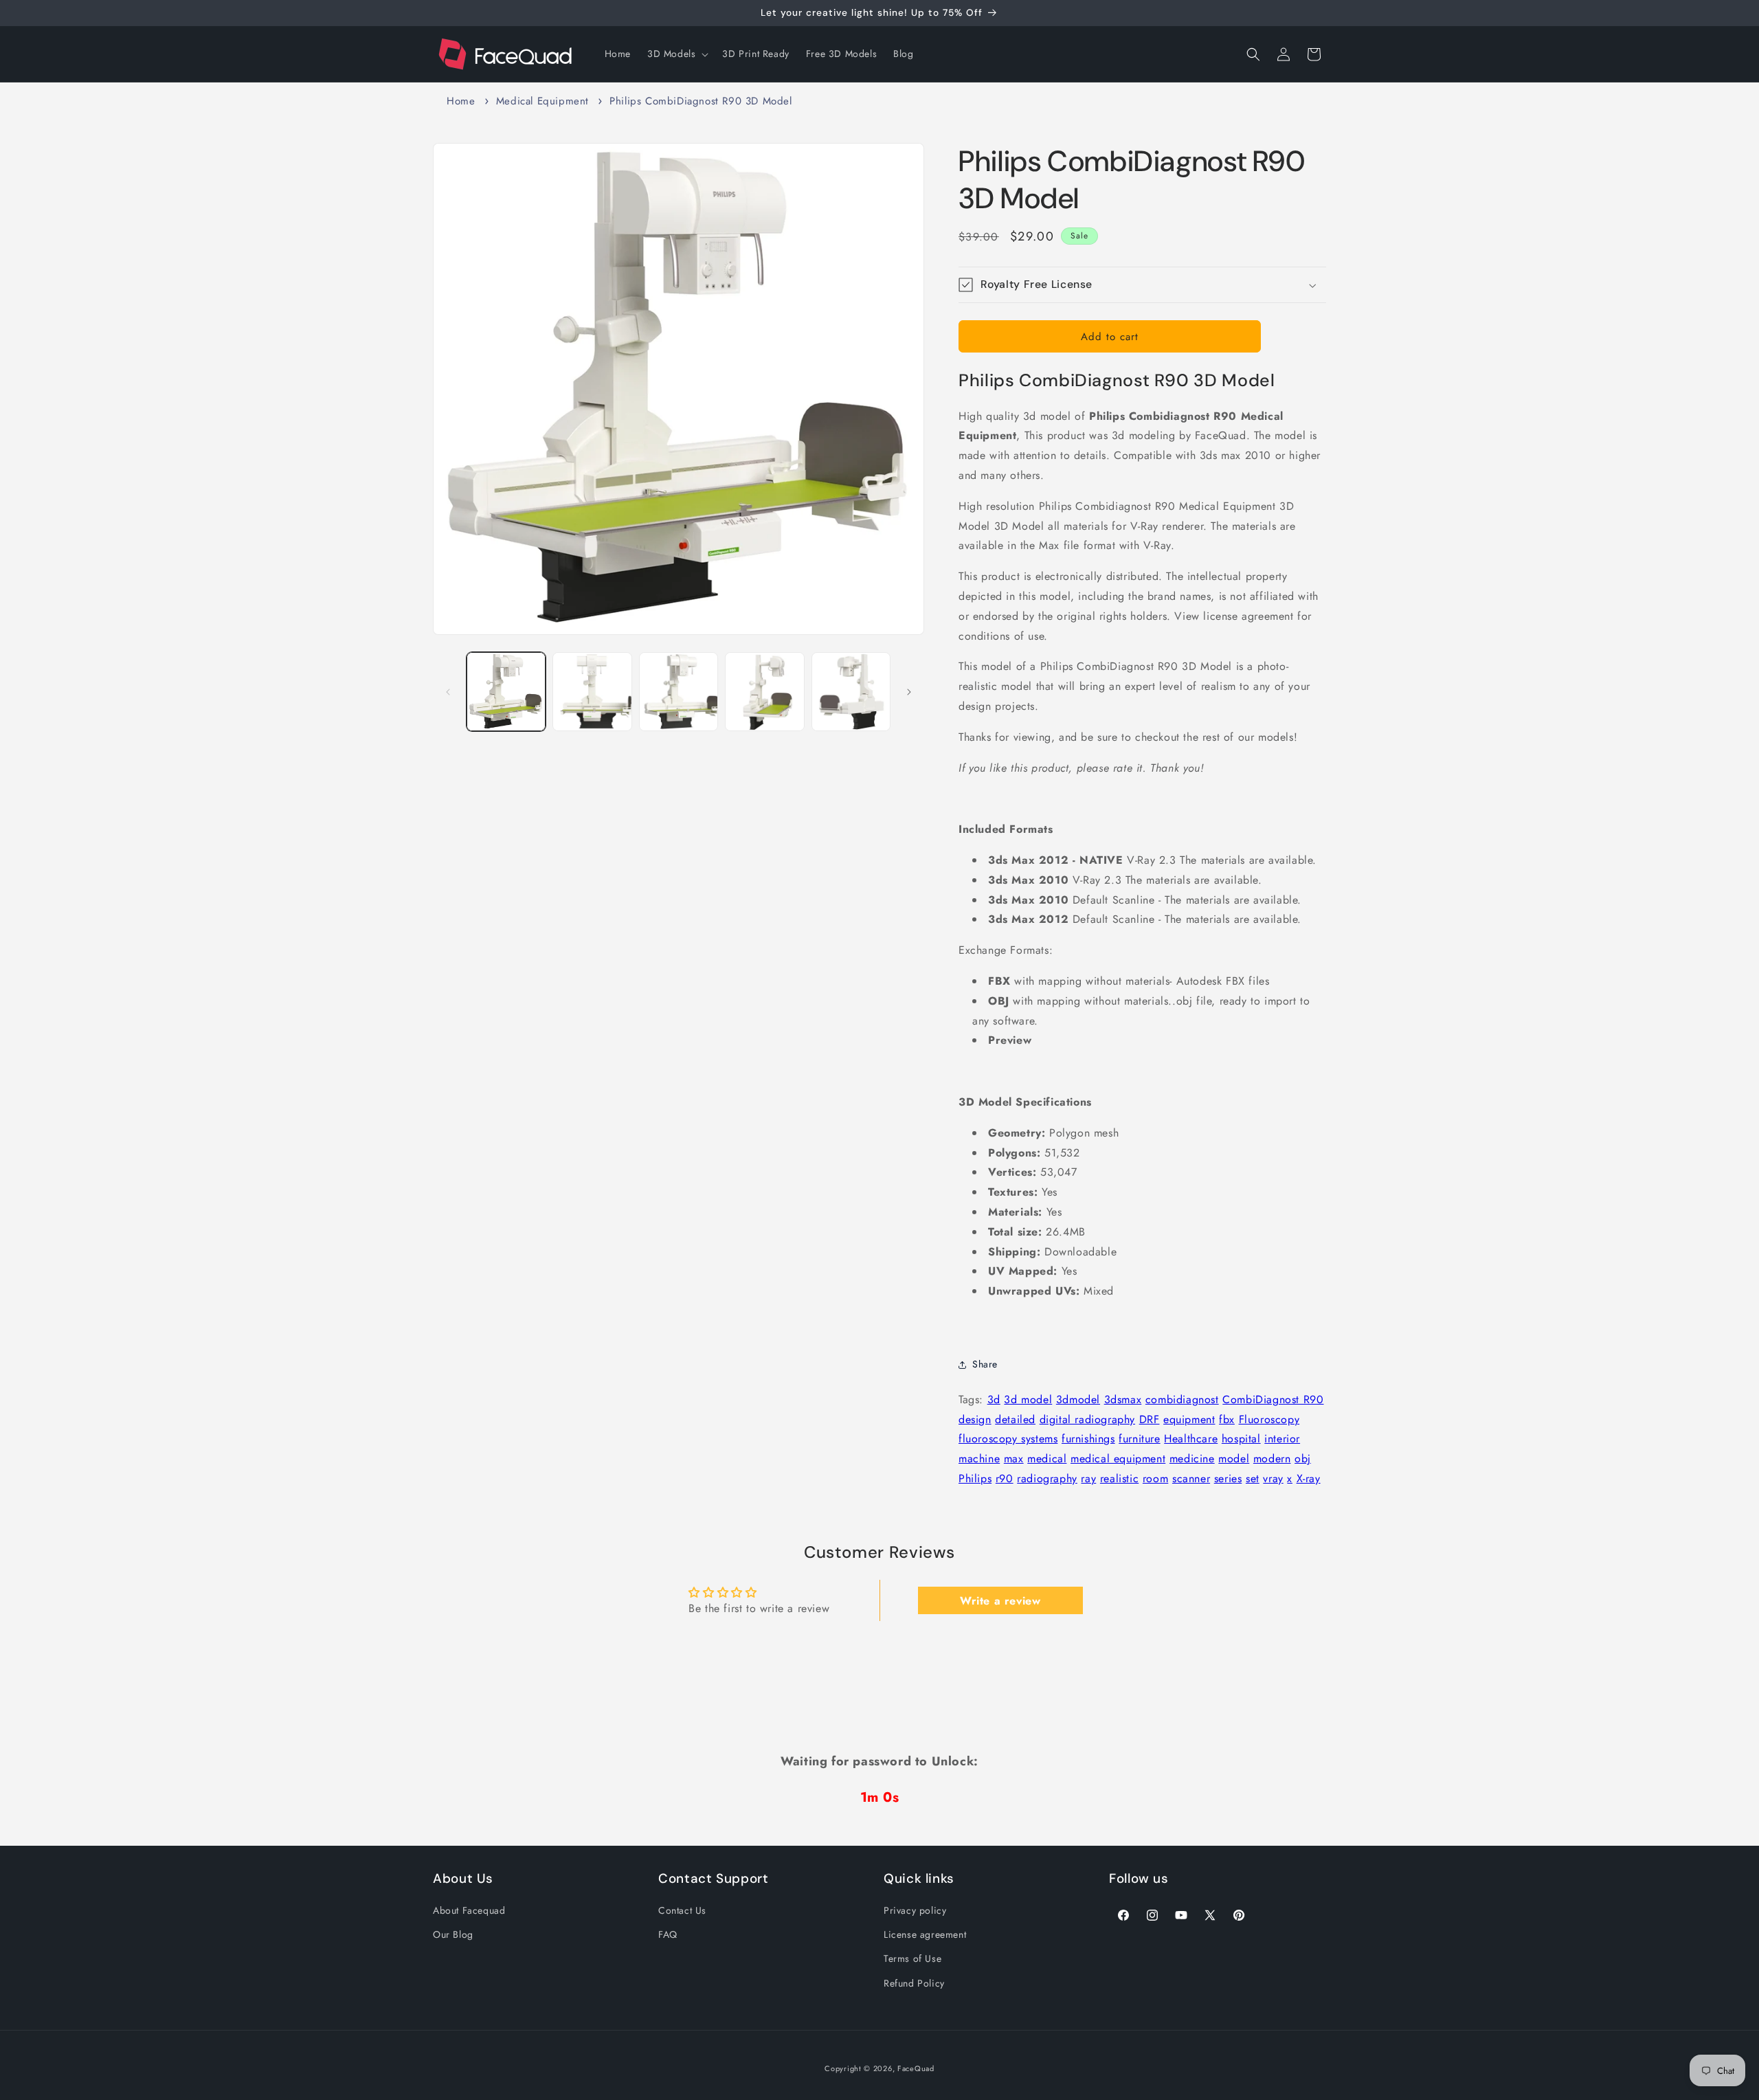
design (975, 1419)
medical (1047, 1459)
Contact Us (682, 1910)
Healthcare (1191, 1439)
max (1014, 1459)
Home (461, 101)
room (1155, 1478)
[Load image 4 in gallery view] (764, 692)
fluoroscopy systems (1008, 1439)
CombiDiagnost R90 (1273, 1399)
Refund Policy (914, 1983)
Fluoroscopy (1269, 1419)
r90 (1005, 1478)
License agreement (925, 1934)
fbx (1227, 1419)
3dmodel (1078, 1399)
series (1228, 1478)
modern (1272, 1459)
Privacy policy (915, 1910)
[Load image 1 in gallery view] (506, 692)
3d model (1028, 1399)
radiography (1047, 1478)
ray (1088, 1478)
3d (994, 1399)
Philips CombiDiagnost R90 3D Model (701, 101)
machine (979, 1459)
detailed (1015, 1419)
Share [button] (985, 1364)
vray (1273, 1478)
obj (1303, 1459)
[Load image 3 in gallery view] (679, 692)
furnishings (1088, 1439)
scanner (1191, 1478)
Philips (975, 1478)
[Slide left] (448, 692)
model (1234, 1459)
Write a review (1000, 1600)
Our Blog (453, 1934)
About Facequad (469, 1910)
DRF (1150, 1419)
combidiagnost (1182, 1399)
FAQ (668, 1934)
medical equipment (1118, 1459)
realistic (1119, 1478)
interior (1282, 1439)
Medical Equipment (542, 101)
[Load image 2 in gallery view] (592, 692)
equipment (1189, 1419)
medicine (1192, 1459)
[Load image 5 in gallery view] (851, 692)
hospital (1241, 1439)
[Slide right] (909, 692)
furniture (1139, 1439)
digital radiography (1087, 1419)
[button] (676, 54)
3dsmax (1123, 1399)
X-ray (1309, 1478)
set (1253, 1478)
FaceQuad (916, 2068)
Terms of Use (912, 1958)
